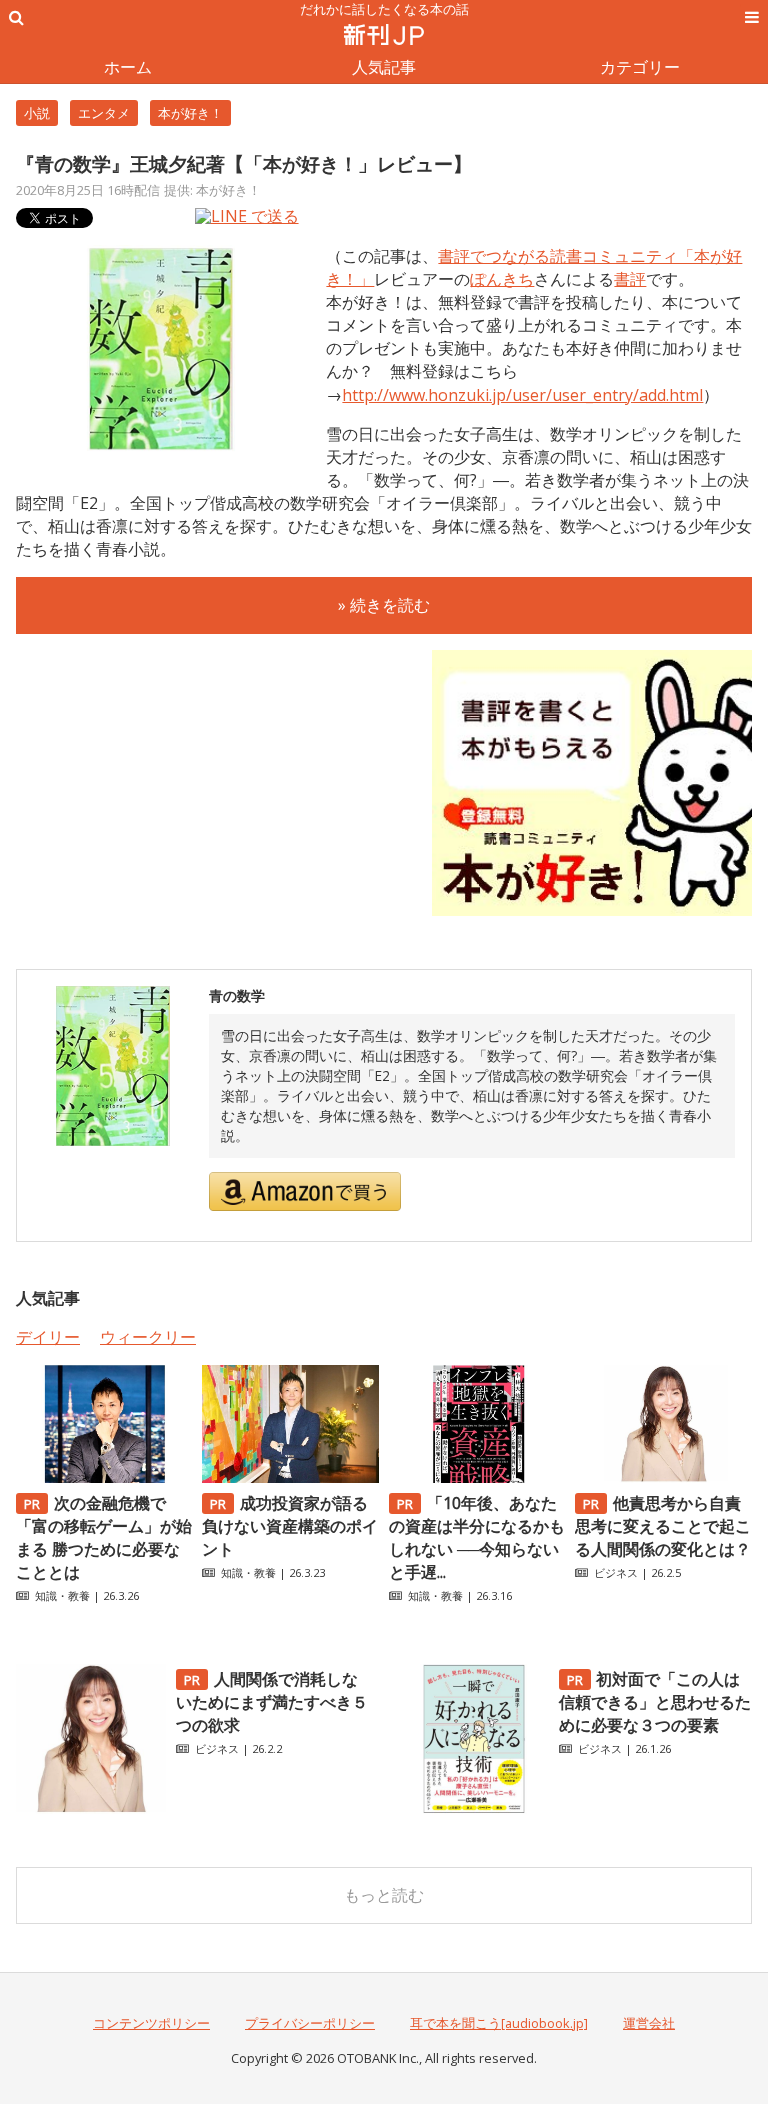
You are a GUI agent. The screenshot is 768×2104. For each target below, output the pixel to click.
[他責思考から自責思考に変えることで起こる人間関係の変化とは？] (663, 1477)
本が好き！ (190, 113)
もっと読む (384, 1895)
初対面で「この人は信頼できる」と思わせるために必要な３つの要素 (655, 1702)
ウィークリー (148, 1337)
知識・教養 (62, 1595)
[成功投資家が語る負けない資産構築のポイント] (290, 1477)
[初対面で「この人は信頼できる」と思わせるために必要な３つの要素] (474, 1808)
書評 (630, 279)
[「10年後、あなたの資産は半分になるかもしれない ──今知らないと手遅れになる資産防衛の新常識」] (477, 1477)
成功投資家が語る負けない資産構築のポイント (290, 1526)
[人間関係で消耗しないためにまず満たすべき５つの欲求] (91, 1808)
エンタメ (104, 113)
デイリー (48, 1337)
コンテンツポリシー (151, 2023)
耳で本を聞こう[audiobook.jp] (499, 2023)
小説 (37, 113)
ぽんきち (502, 279)
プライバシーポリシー (310, 2023)
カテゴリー (640, 67)
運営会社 (649, 2023)
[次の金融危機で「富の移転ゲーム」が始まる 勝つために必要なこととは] (104, 1477)
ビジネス (616, 1572)
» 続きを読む (384, 605)
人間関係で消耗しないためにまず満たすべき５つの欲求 (272, 1702)
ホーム (128, 67)
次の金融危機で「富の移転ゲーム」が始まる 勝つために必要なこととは (104, 1537)
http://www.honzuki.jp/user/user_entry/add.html (522, 395)
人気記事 (384, 67)
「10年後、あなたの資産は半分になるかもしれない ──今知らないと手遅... (477, 1537)
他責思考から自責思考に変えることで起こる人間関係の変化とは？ (663, 1526)
